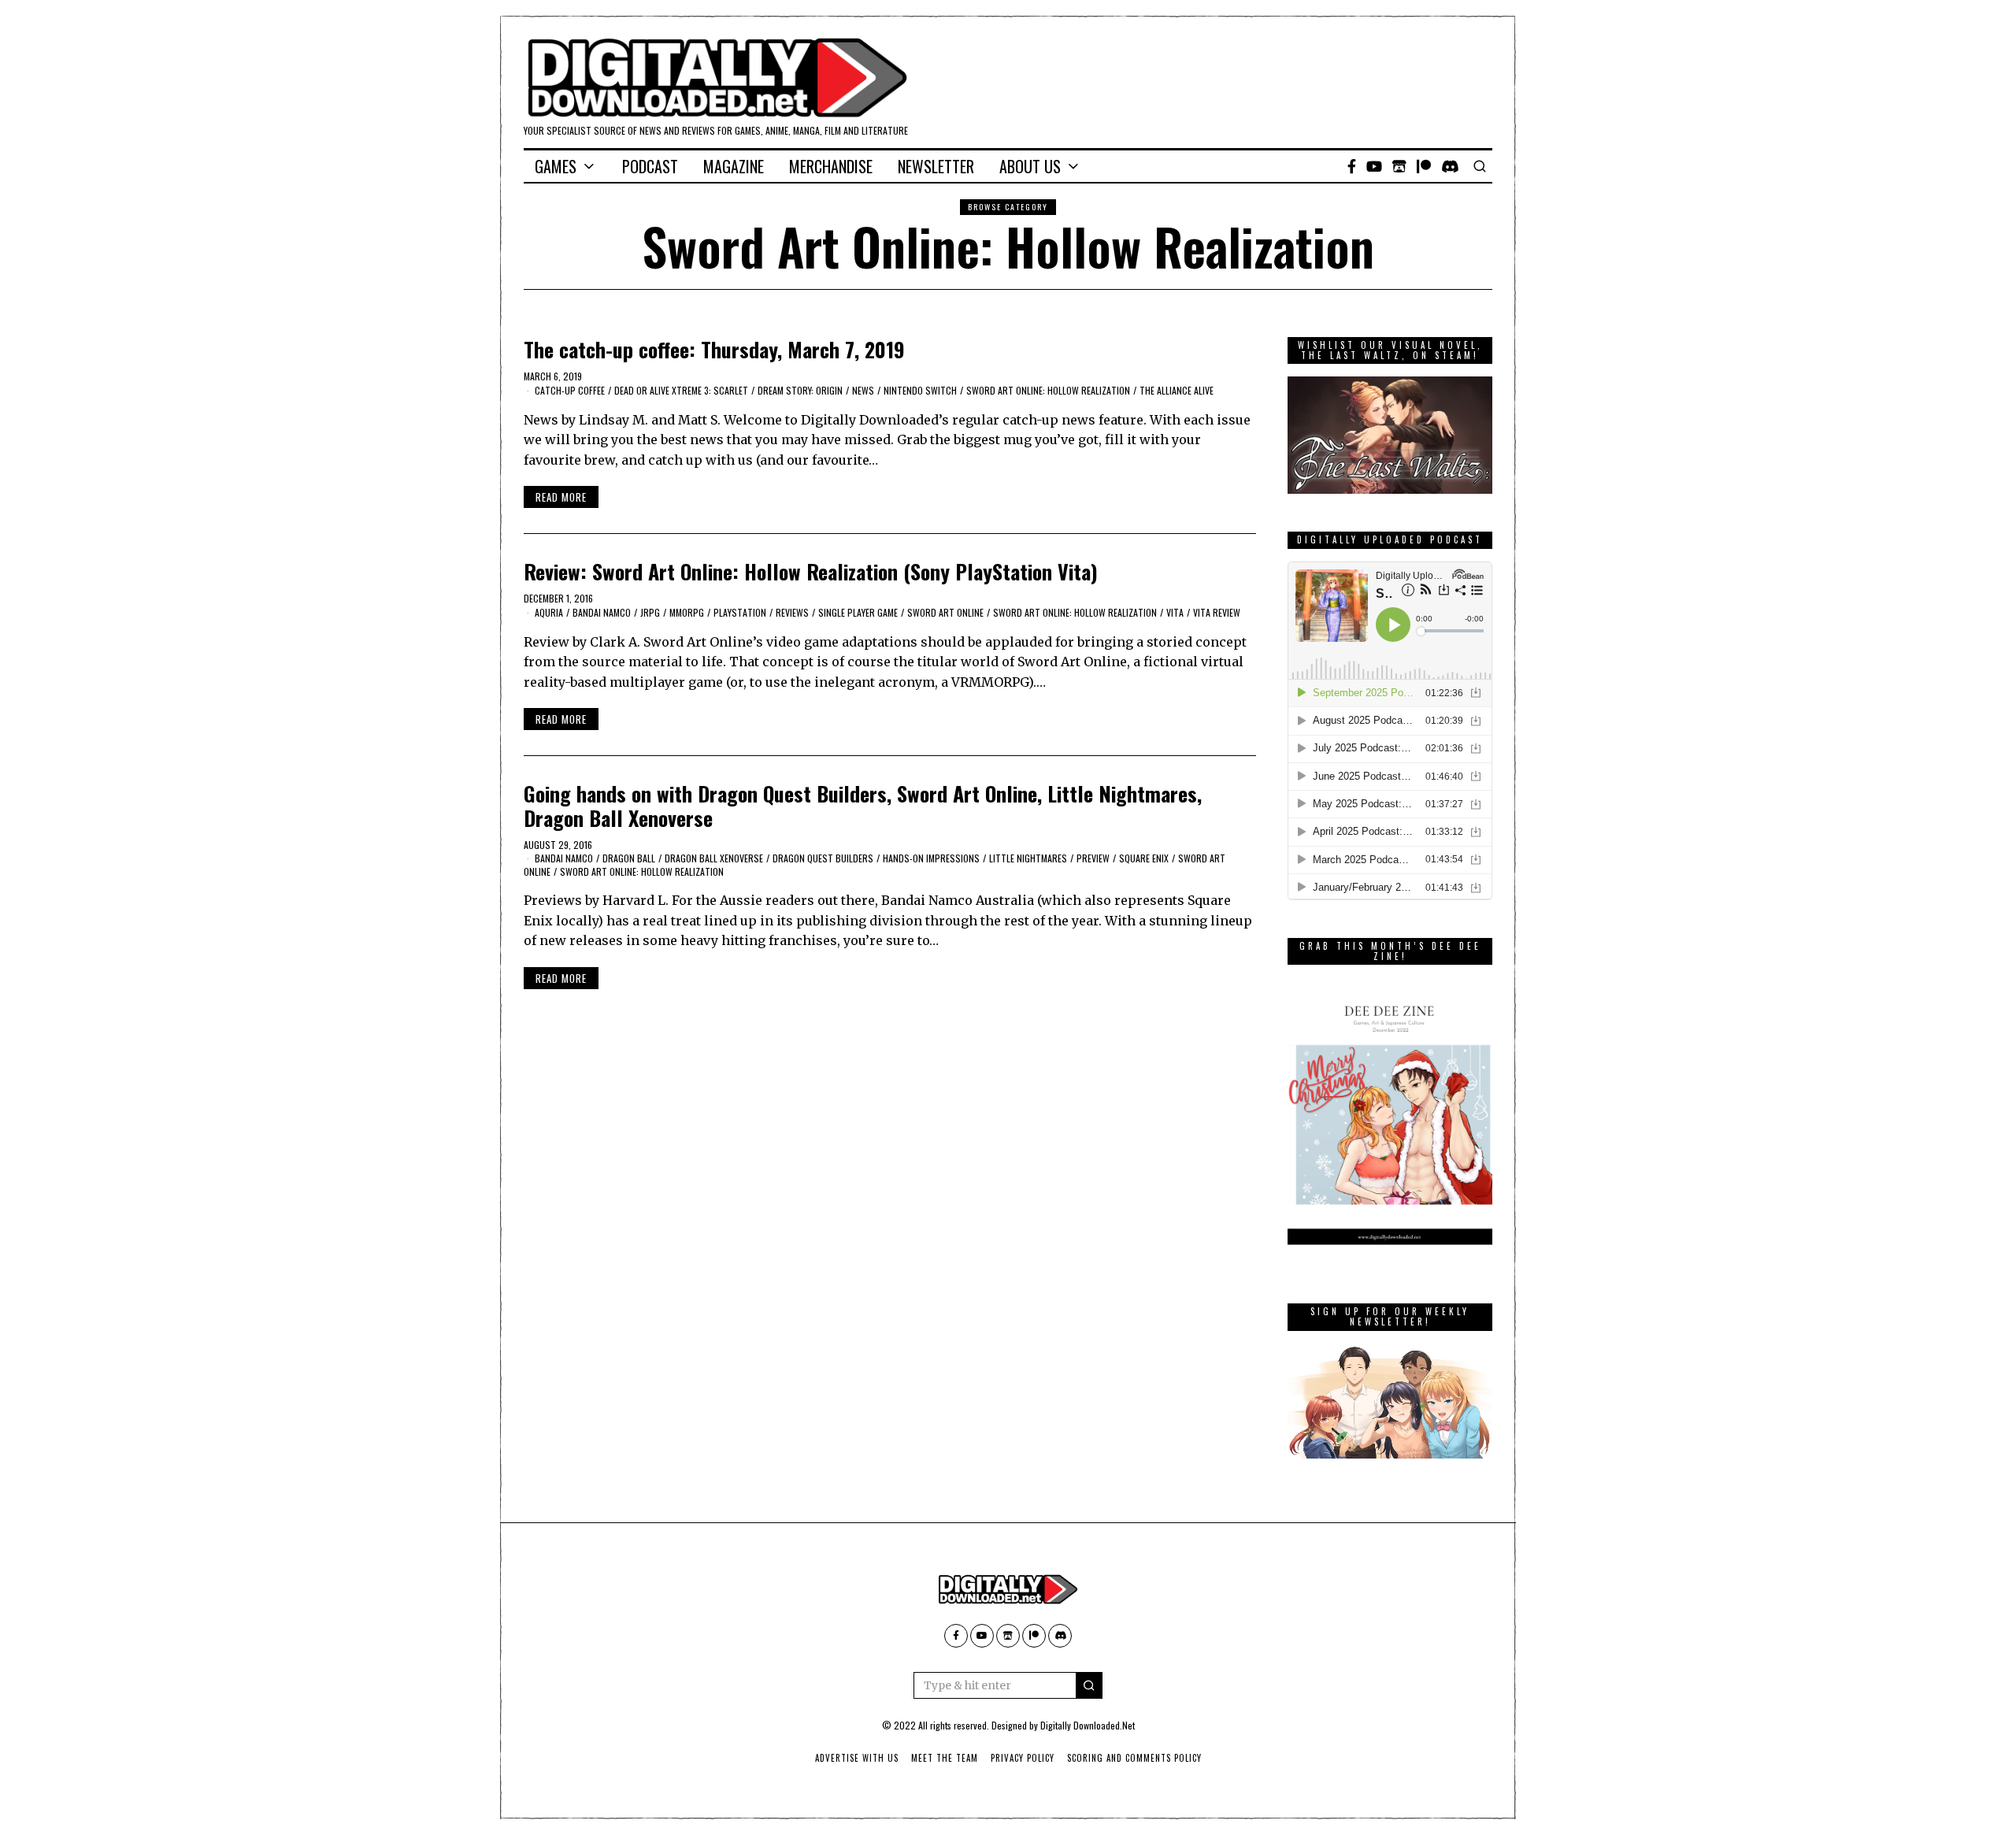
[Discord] (1450, 166)
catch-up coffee (570, 390)
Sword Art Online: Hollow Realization (1048, 390)
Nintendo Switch (920, 390)
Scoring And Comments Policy (1134, 1758)
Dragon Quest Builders (823, 858)
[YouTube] (1374, 166)
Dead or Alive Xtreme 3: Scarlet (681, 390)
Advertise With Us (857, 1758)
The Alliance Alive (1177, 390)
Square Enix (1144, 858)
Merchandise (831, 166)
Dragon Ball (629, 858)
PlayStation (740, 612)
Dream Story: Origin (800, 390)
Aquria (549, 612)
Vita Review (1217, 612)
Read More (561, 497)
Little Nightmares (1028, 858)
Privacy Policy (1023, 1758)
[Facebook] (1352, 166)
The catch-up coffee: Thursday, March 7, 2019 (714, 349)
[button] (1089, 1685)
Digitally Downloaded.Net (1088, 1725)
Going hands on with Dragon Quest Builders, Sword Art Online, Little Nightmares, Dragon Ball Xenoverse (863, 806)
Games (556, 166)
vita (1175, 612)
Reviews (792, 612)
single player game (858, 612)
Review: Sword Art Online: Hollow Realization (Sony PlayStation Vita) (811, 571)
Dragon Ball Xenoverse (714, 858)
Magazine (734, 166)
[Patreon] (1424, 166)
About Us (1030, 166)
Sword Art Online (945, 612)
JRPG (650, 612)
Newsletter (936, 166)
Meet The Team (945, 1758)
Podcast (650, 166)
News (863, 390)
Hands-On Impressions (931, 858)
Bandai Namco (602, 612)
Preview (1093, 858)
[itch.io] (1399, 166)
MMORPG (687, 612)
